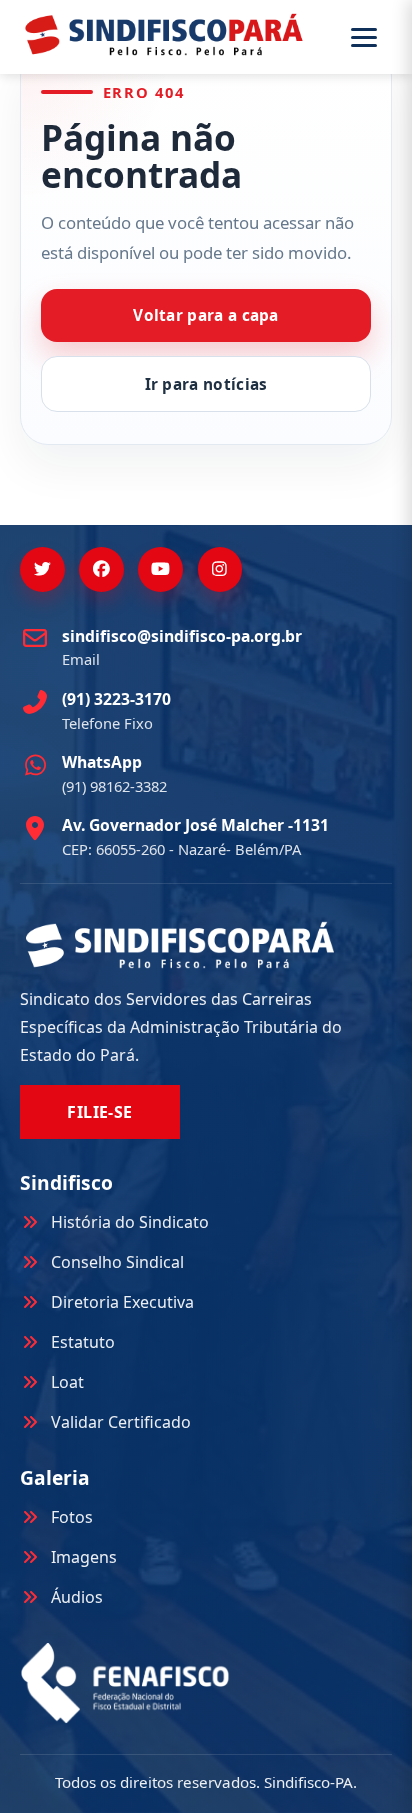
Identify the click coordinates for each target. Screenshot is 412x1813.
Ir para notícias (206, 384)
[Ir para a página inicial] (164, 34)
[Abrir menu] (368, 37)
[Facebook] (101, 569)
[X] (42, 569)
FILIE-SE (100, 1112)
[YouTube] (160, 569)
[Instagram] (220, 569)
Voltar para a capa (206, 315)
